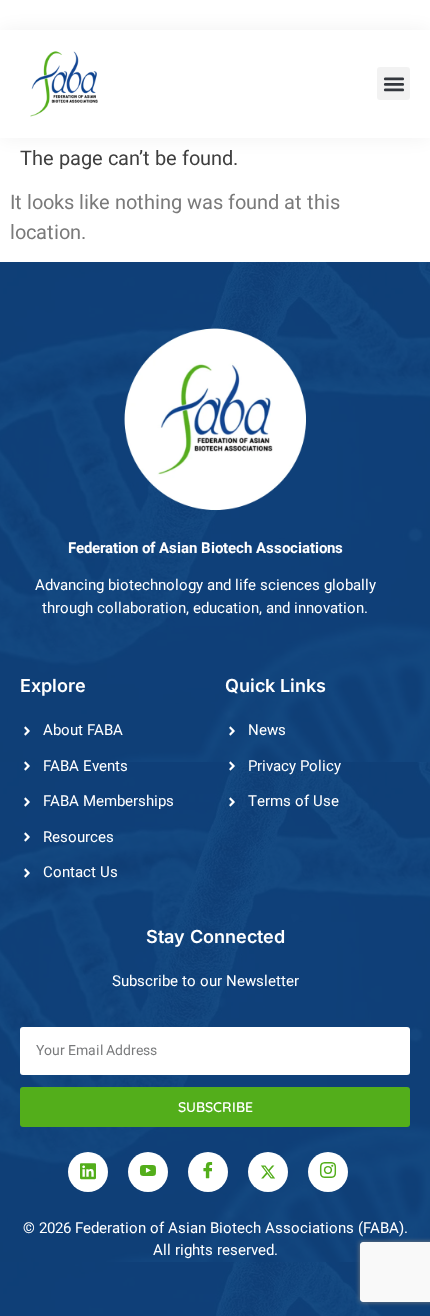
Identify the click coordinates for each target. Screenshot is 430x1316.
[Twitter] (268, 1172)
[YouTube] (148, 1172)
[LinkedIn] (88, 1172)
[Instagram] (328, 1172)
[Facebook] (208, 1172)
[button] (393, 83)
